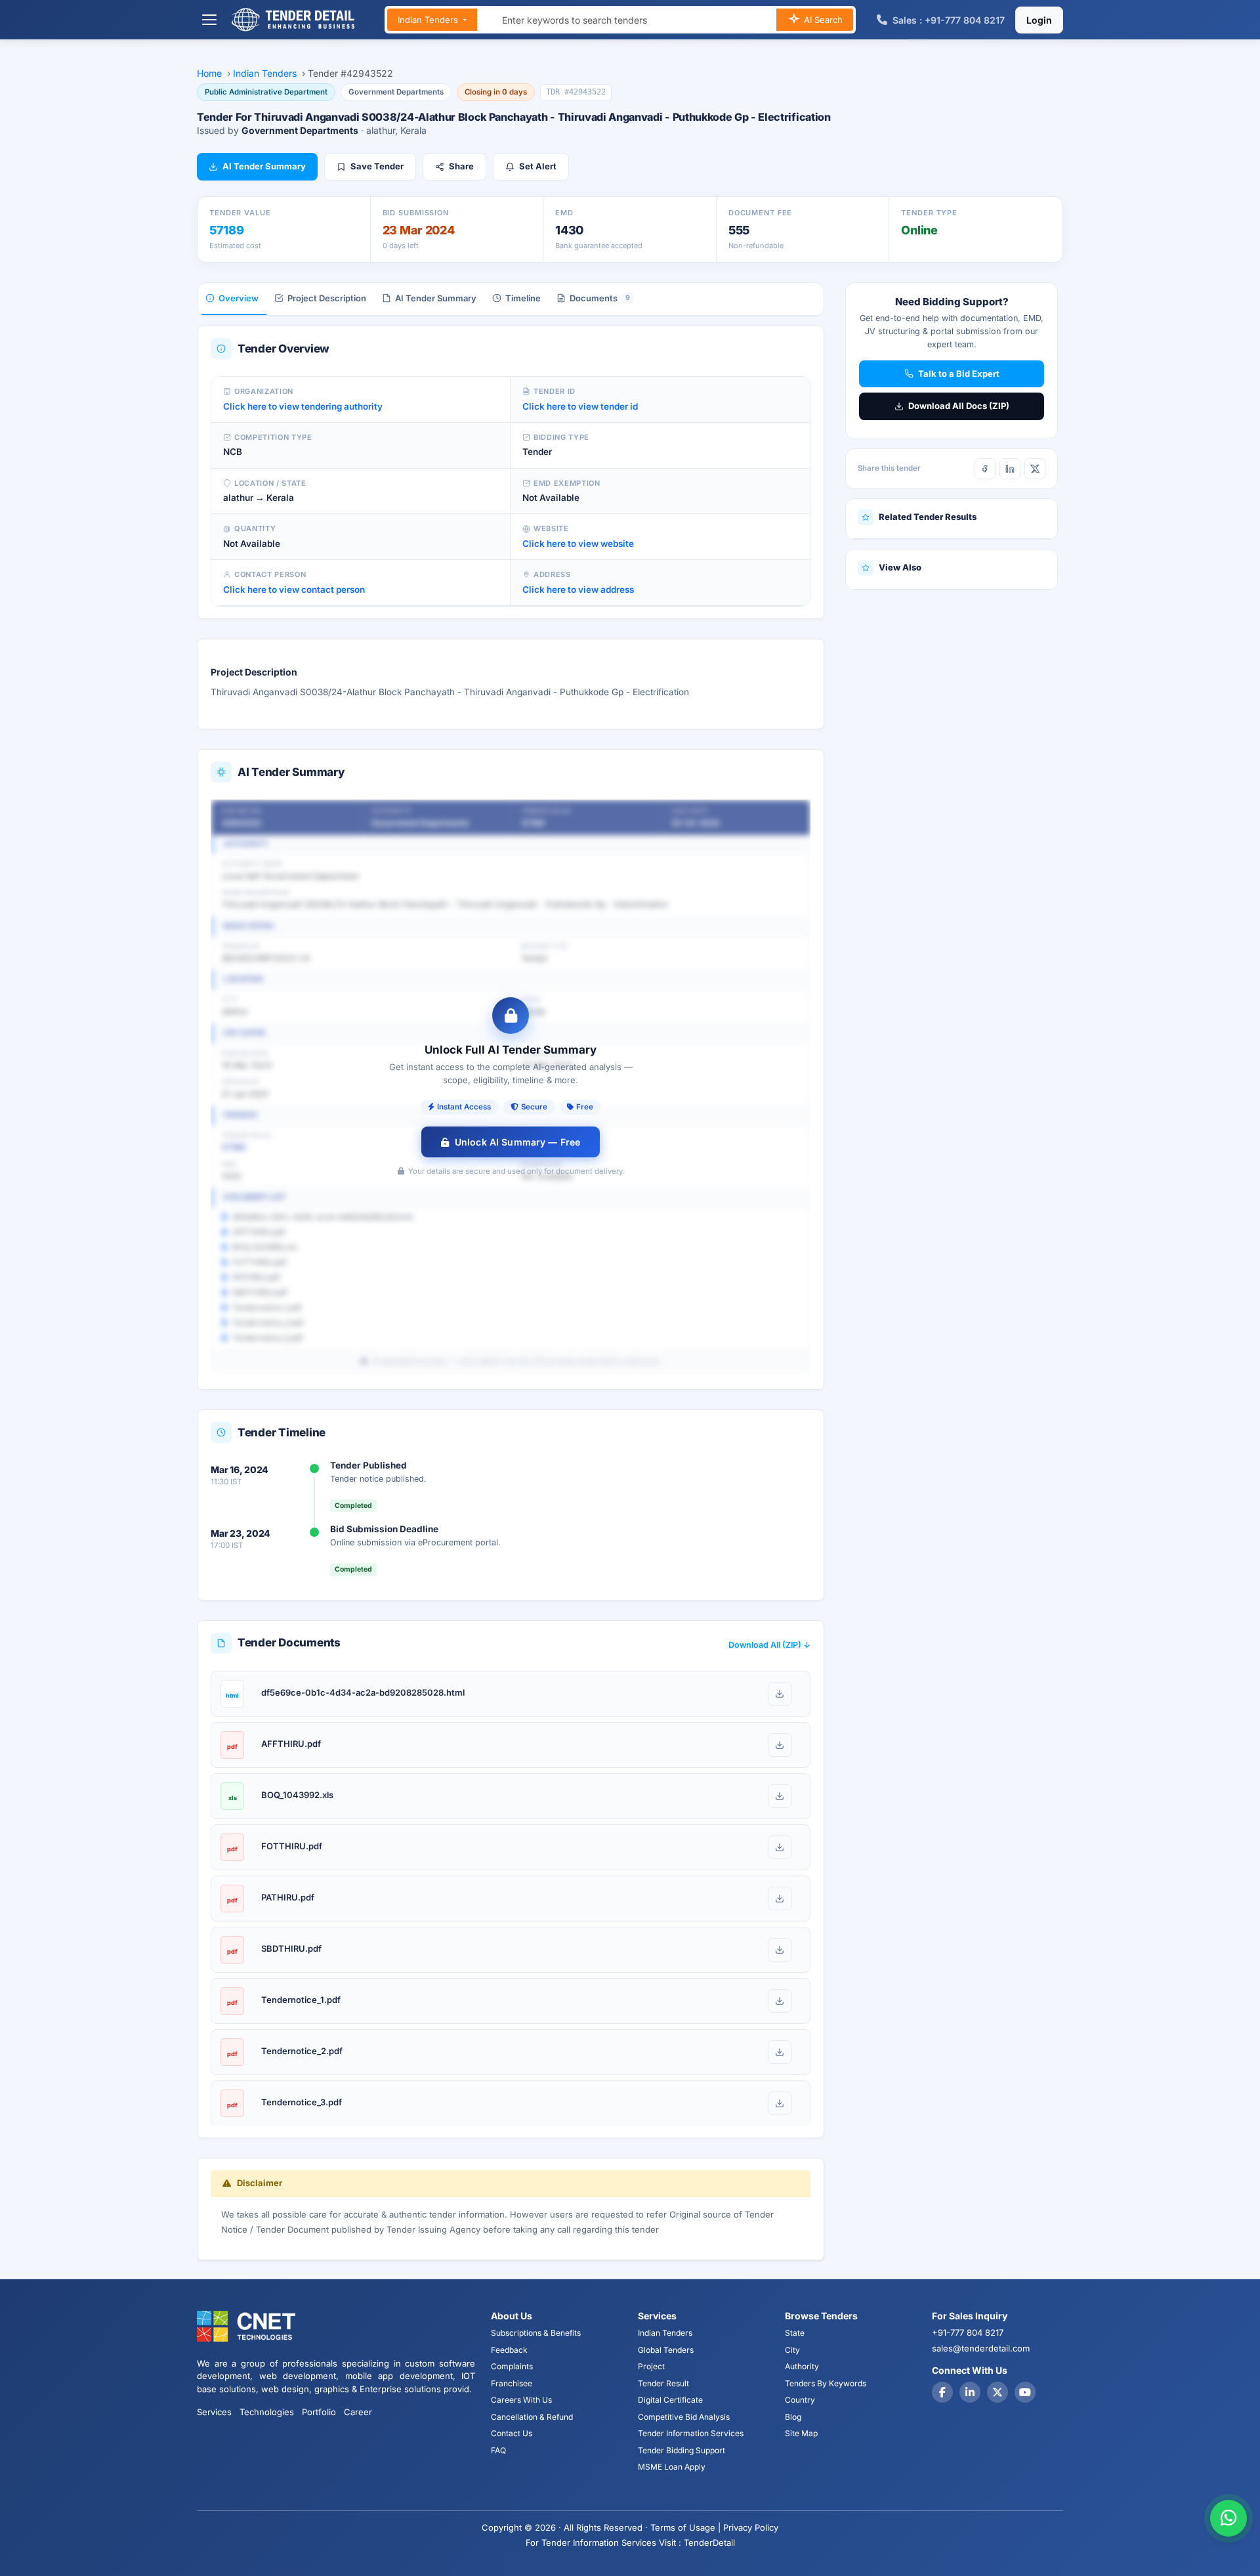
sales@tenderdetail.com (981, 2348)
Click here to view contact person (294, 590)
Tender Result (663, 2383)
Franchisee (512, 2383)
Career (358, 2412)
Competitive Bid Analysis (684, 2417)
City (792, 2350)
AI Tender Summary (264, 166)
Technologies (267, 2412)
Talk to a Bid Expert (959, 374)
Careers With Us (521, 2400)
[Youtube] (1025, 2392)
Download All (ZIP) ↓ (769, 1645)
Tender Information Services (691, 2433)
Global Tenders (666, 2350)
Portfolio (319, 2412)
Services (214, 2412)
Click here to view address (578, 590)
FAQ (498, 2450)
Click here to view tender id (580, 406)
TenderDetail (709, 2543)
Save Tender (377, 166)
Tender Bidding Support (682, 2450)
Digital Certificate (670, 2400)
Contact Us (512, 2433)
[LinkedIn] (1010, 469)
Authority (802, 2366)
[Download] (780, 1694)
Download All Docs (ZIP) (959, 406)
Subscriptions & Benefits (536, 2333)
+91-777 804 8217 (968, 2332)
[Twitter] (997, 2392)
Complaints (512, 2366)
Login (1039, 20)
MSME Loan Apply (672, 2467)
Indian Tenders (429, 20)
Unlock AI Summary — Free (517, 1142)
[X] (1035, 469)
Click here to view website (578, 544)
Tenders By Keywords (826, 2383)
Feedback (509, 2350)
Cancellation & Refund (532, 2417)
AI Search (822, 20)
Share (461, 166)
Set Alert (538, 166)
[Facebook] (985, 469)
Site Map (801, 2433)
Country (800, 2400)
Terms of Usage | (685, 2527)
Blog (793, 2417)
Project (651, 2366)
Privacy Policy (751, 2527)
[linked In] (970, 2392)
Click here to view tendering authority (303, 406)
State (795, 2333)
